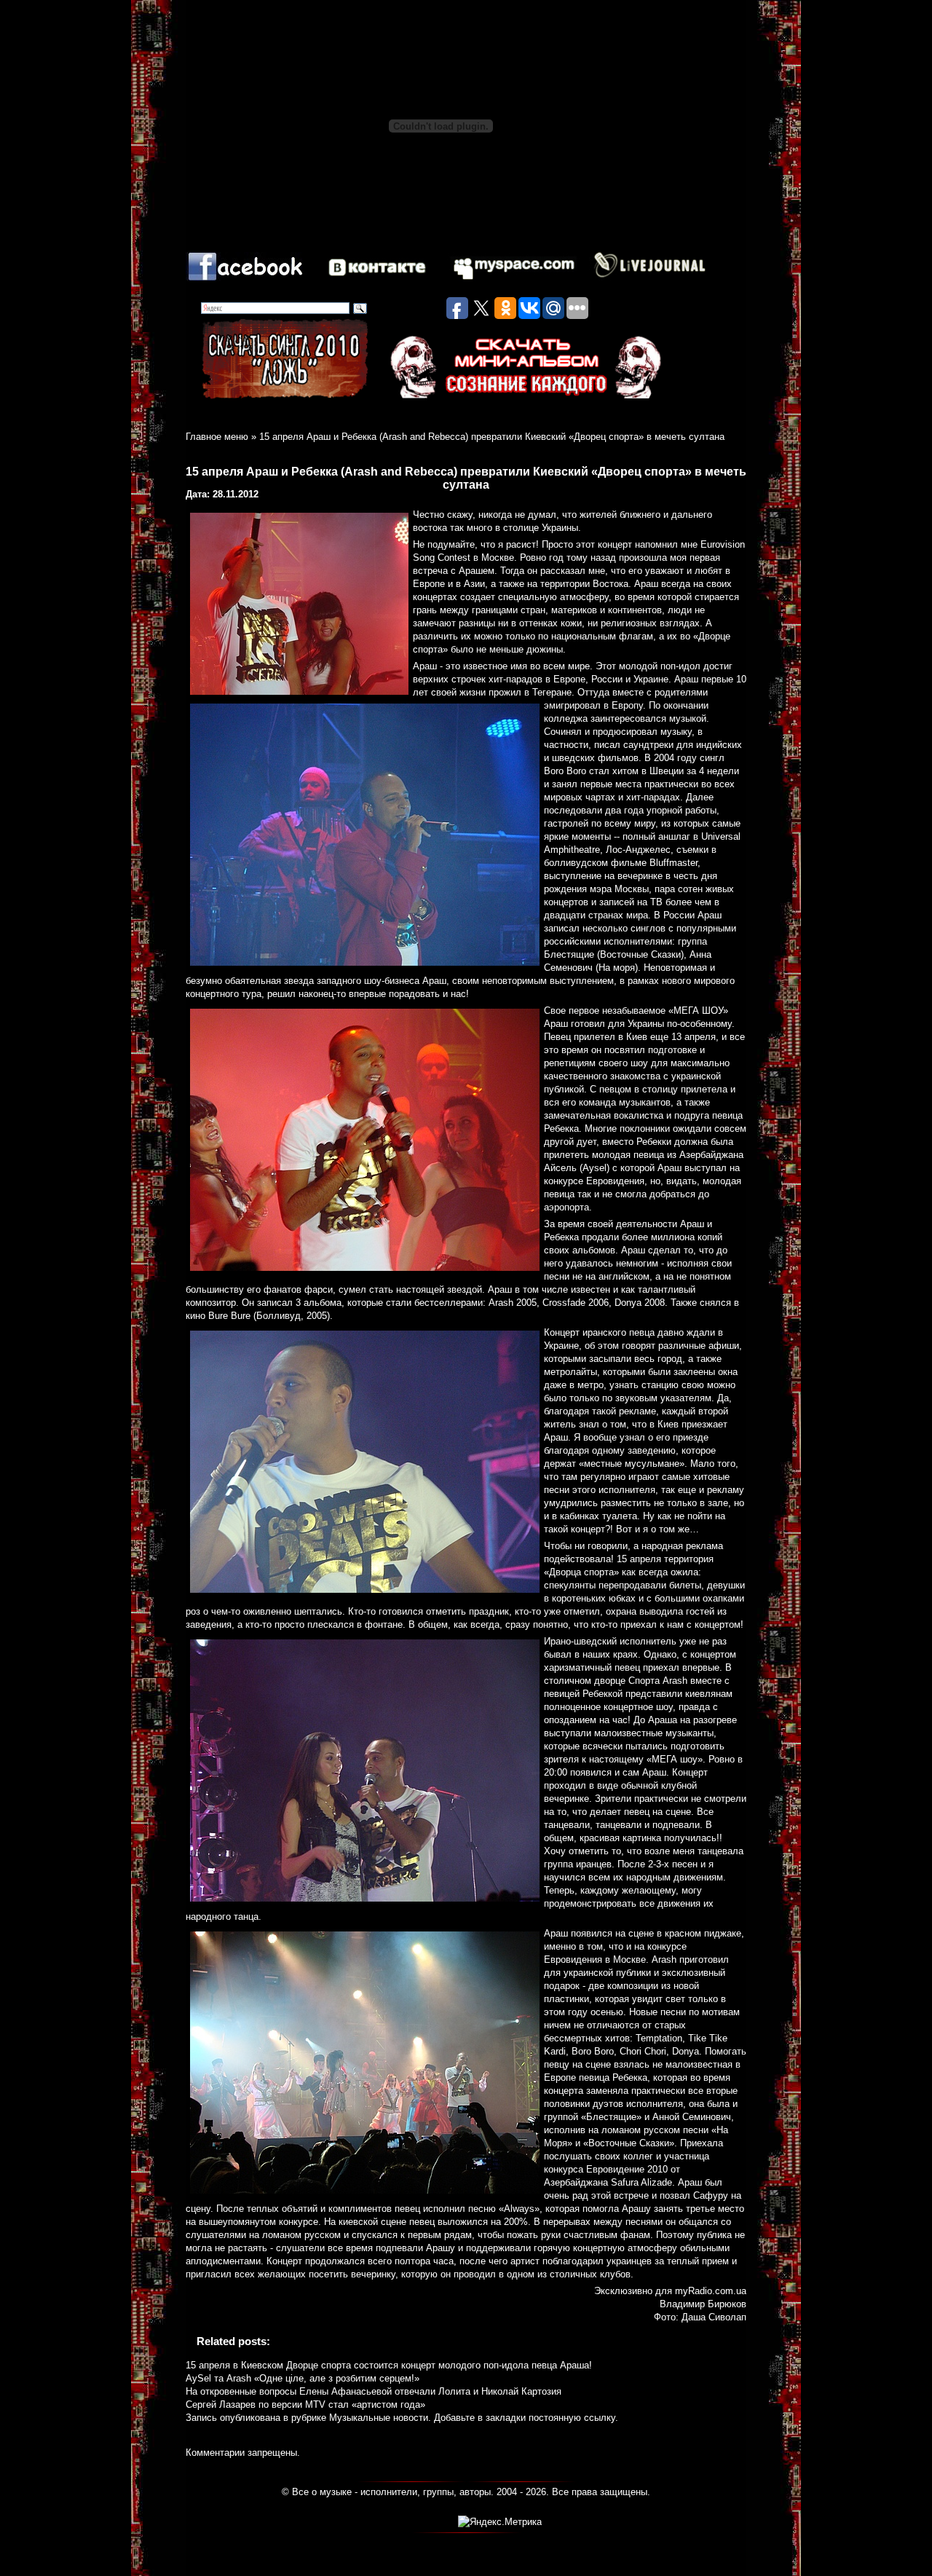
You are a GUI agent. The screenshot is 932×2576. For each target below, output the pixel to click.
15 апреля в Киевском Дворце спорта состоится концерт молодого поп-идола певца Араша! (389, 2365)
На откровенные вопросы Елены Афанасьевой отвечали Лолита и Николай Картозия (374, 2391)
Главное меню (217, 437)
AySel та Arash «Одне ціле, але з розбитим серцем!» (303, 2378)
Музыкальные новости (379, 2418)
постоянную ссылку (572, 2418)
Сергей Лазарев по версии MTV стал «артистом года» (305, 2404)
